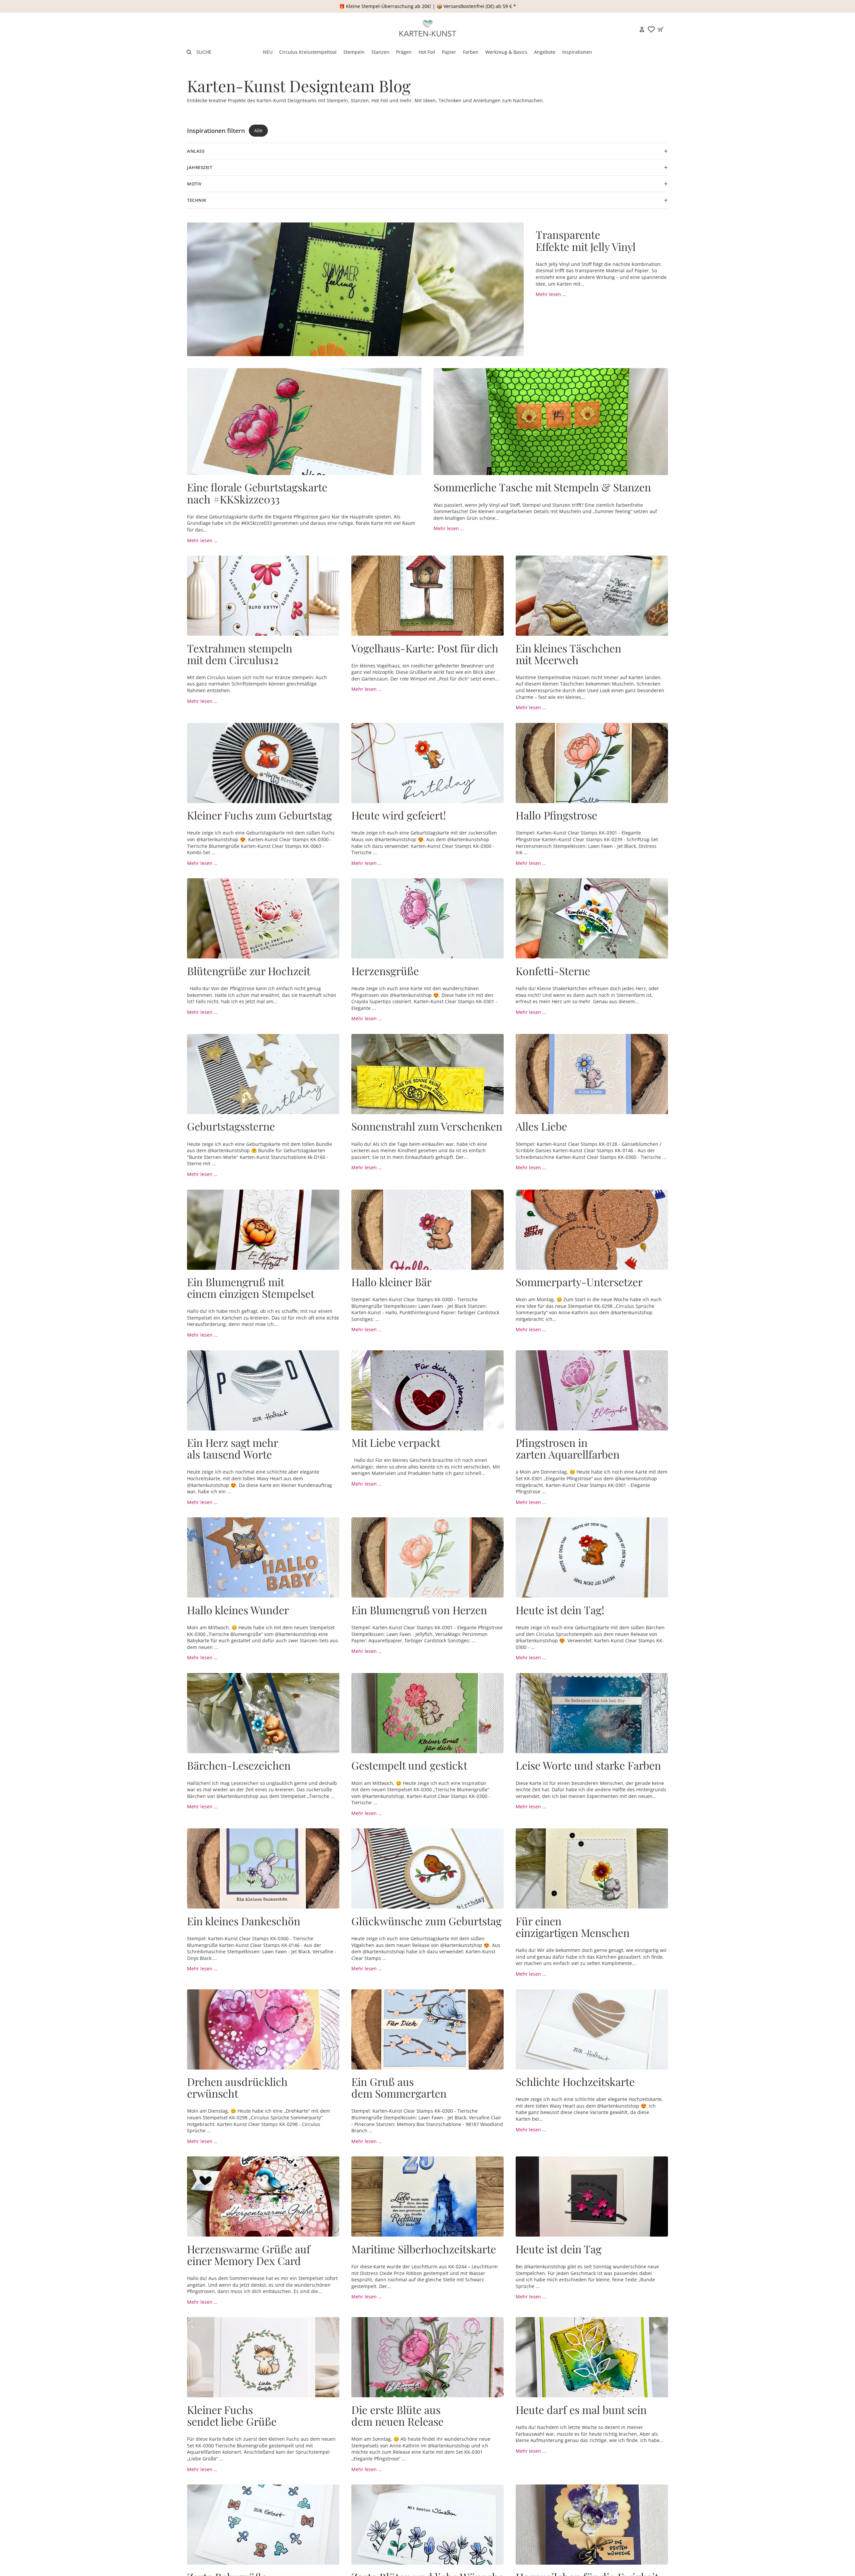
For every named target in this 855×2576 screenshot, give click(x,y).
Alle (258, 130)
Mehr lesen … (551, 294)
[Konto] (642, 29)
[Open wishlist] (651, 29)
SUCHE (204, 52)
